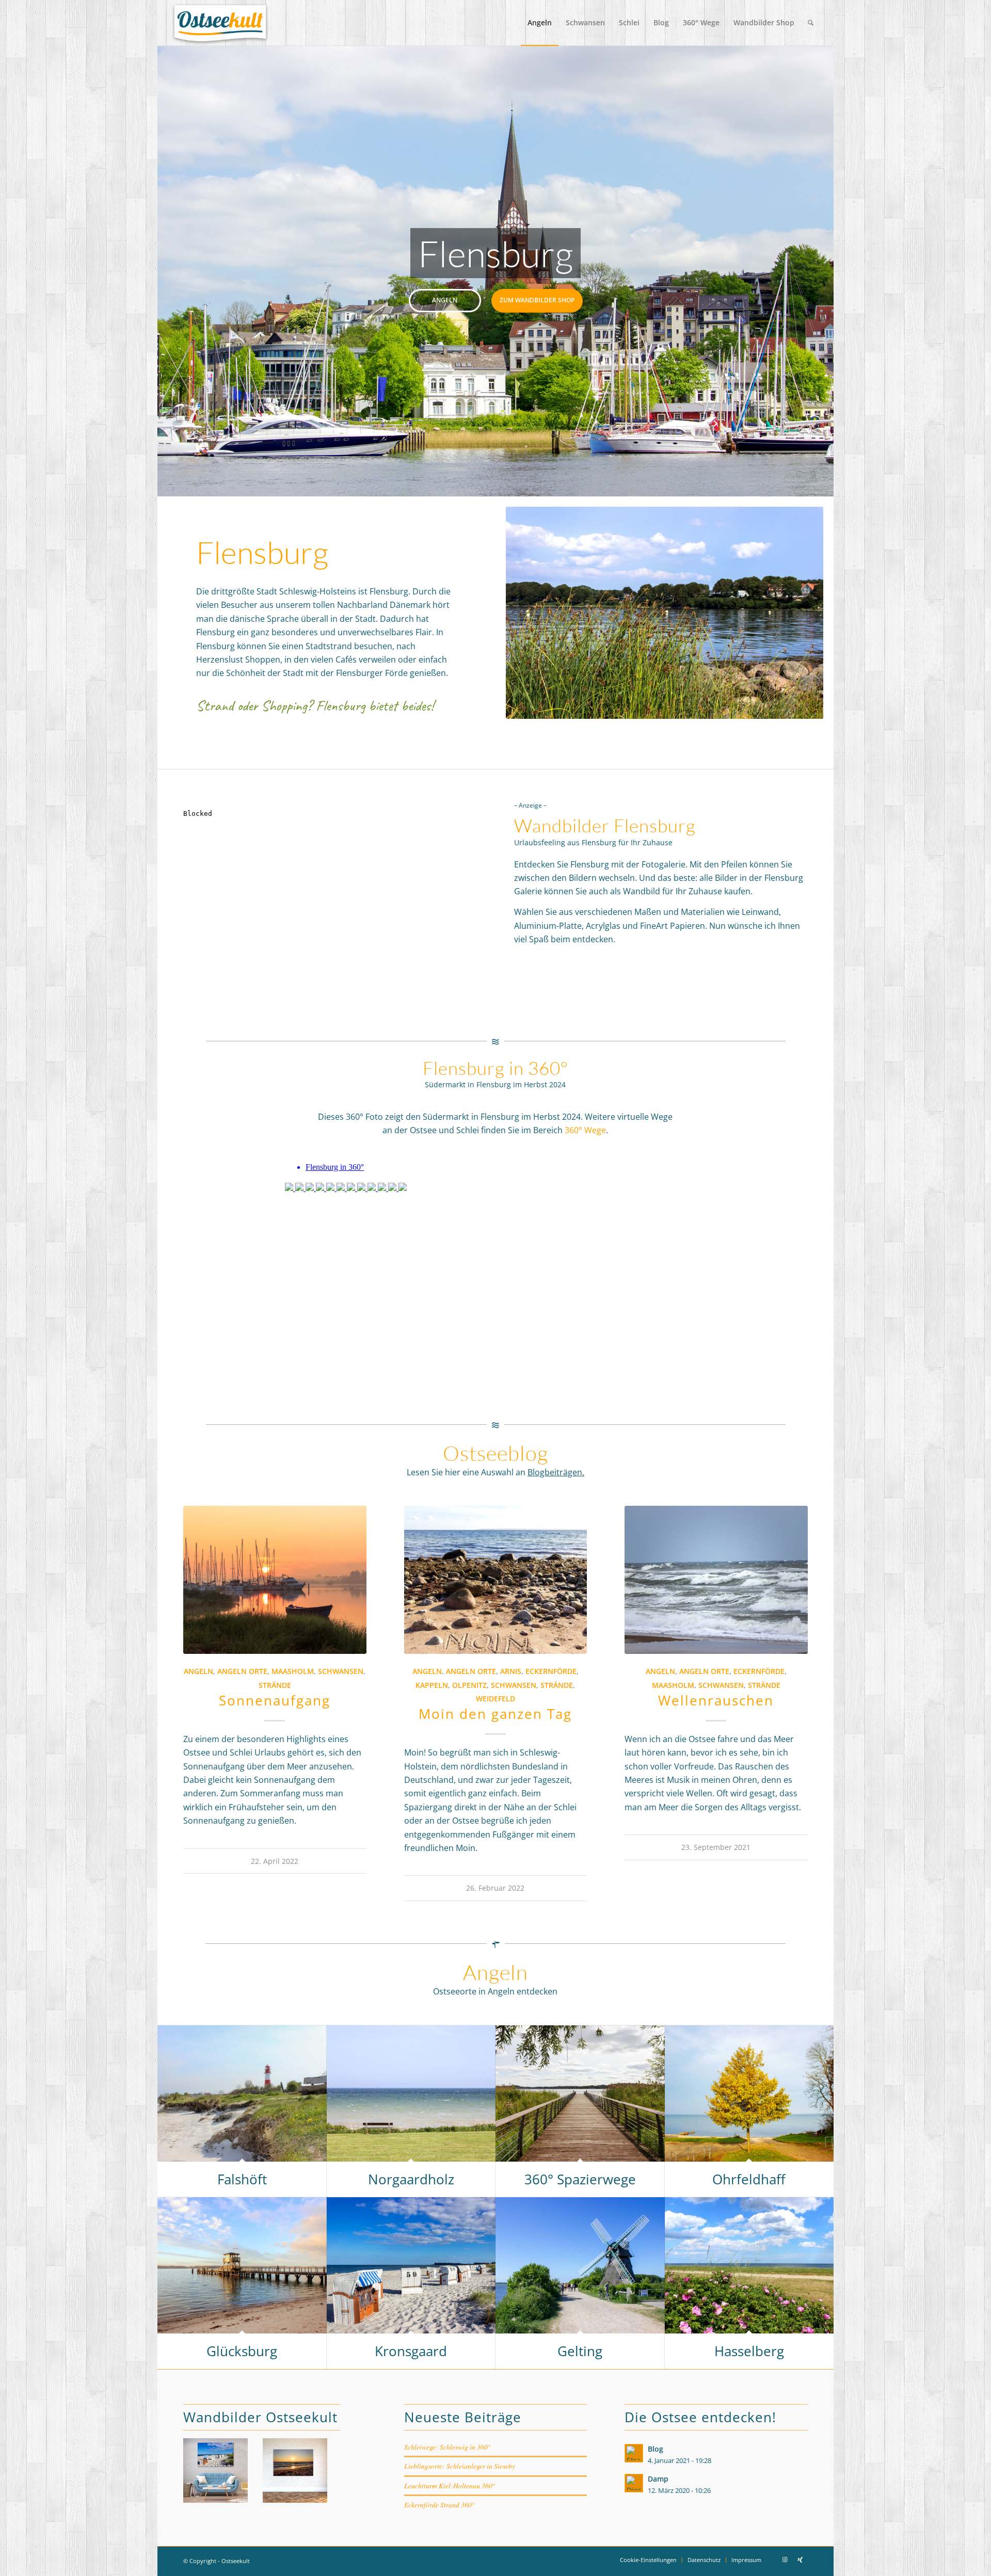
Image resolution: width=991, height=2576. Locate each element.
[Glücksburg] (242, 2266)
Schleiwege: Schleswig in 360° (447, 2447)
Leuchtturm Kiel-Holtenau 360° (450, 2485)
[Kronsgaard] (411, 2266)
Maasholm (293, 1671)
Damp (658, 2479)
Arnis (511, 1671)
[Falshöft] (242, 2094)
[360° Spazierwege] (580, 2094)
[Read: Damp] (634, 2483)
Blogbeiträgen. (556, 1472)
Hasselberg (749, 2351)
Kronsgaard (411, 2351)
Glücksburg (242, 2351)
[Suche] (811, 23)
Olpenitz (469, 1685)
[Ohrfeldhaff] (749, 2094)
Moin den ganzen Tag (495, 1714)
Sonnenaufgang (275, 1700)
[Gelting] (580, 2266)
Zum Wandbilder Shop (537, 300)
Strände (275, 1685)
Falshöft (242, 2179)
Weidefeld (495, 1698)
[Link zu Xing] (800, 2559)
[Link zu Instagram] (785, 2559)
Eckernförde (551, 1671)
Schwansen (341, 1671)
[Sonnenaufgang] (275, 1580)
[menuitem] (540, 23)
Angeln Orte (242, 1671)
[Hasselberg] (749, 2266)
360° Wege (585, 1130)
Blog (656, 2449)
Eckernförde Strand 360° (439, 2505)
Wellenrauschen (716, 1700)
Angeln (445, 300)
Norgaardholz (411, 2179)
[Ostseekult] (220, 23)
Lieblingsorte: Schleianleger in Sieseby (460, 2466)
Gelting (580, 2351)
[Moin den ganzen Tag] (496, 1580)
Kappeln (432, 1685)
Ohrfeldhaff (749, 2179)
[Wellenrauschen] (716, 1580)
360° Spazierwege (580, 2179)
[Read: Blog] (634, 2453)
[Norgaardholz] (411, 2094)
